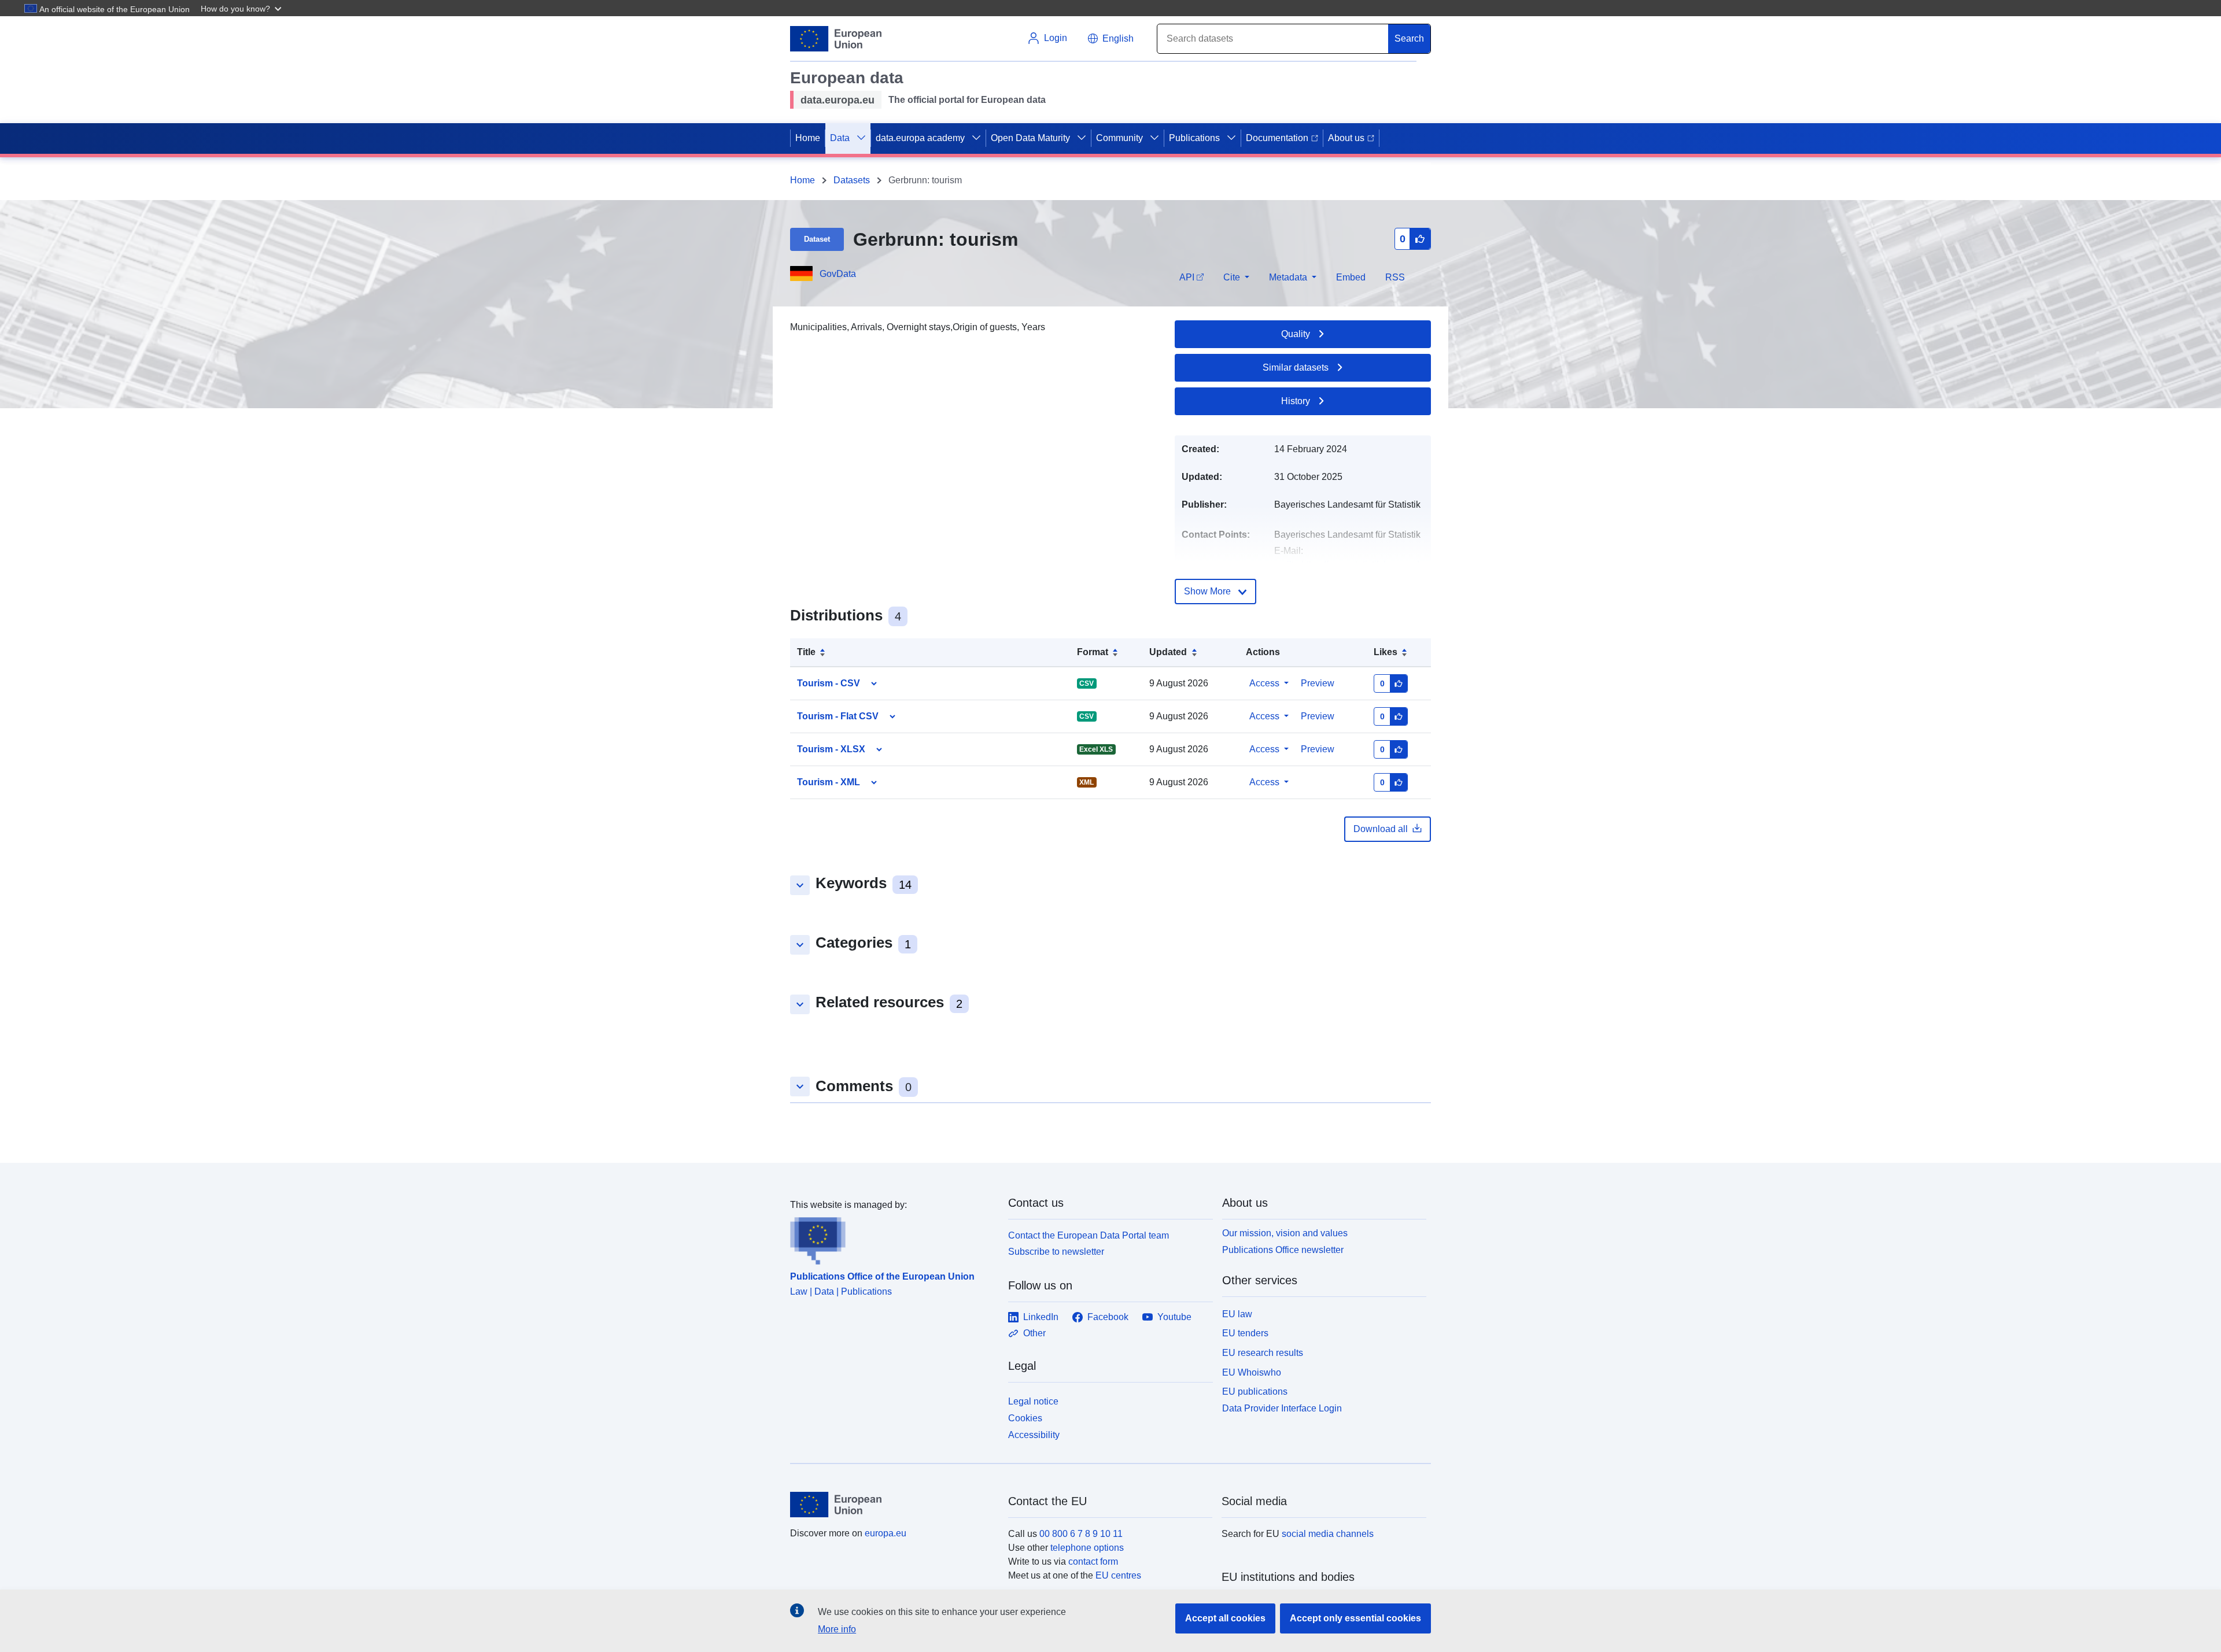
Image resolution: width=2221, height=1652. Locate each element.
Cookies (1025, 1418)
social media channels (1328, 1534)
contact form (1093, 1562)
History (1296, 401)
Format (1093, 652)
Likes (1386, 652)
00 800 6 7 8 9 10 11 (1081, 1534)
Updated (1168, 652)
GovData (838, 274)
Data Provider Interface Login (1282, 1408)
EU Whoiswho (1252, 1372)
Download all (1381, 829)
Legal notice (1033, 1401)
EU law (1237, 1314)
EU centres (1118, 1575)
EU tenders (1245, 1333)
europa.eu (886, 1533)
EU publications (1255, 1392)
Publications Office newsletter (1283, 1250)
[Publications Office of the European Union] (892, 1239)
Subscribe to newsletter (1056, 1252)
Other (1034, 1333)
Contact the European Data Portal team (1089, 1235)
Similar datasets (1296, 367)
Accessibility (1034, 1435)
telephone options (1087, 1548)
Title (806, 652)
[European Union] (892, 1505)
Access (1264, 683)
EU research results (1263, 1353)
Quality (1296, 334)
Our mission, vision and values (1285, 1233)
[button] (242, 8)
